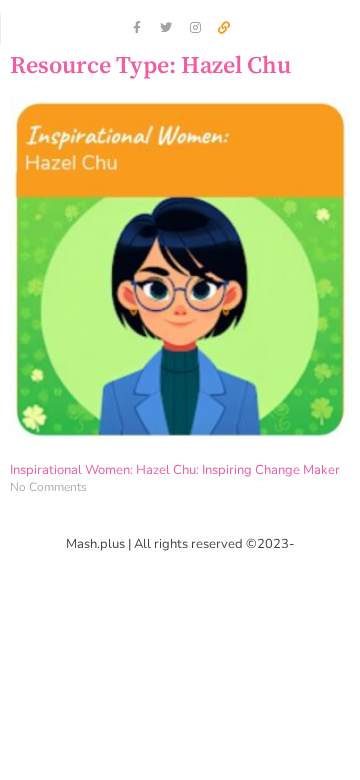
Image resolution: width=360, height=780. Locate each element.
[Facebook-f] (137, 28)
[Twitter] (166, 28)
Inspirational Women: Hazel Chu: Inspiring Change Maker (175, 470)
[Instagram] (195, 28)
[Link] (224, 28)
